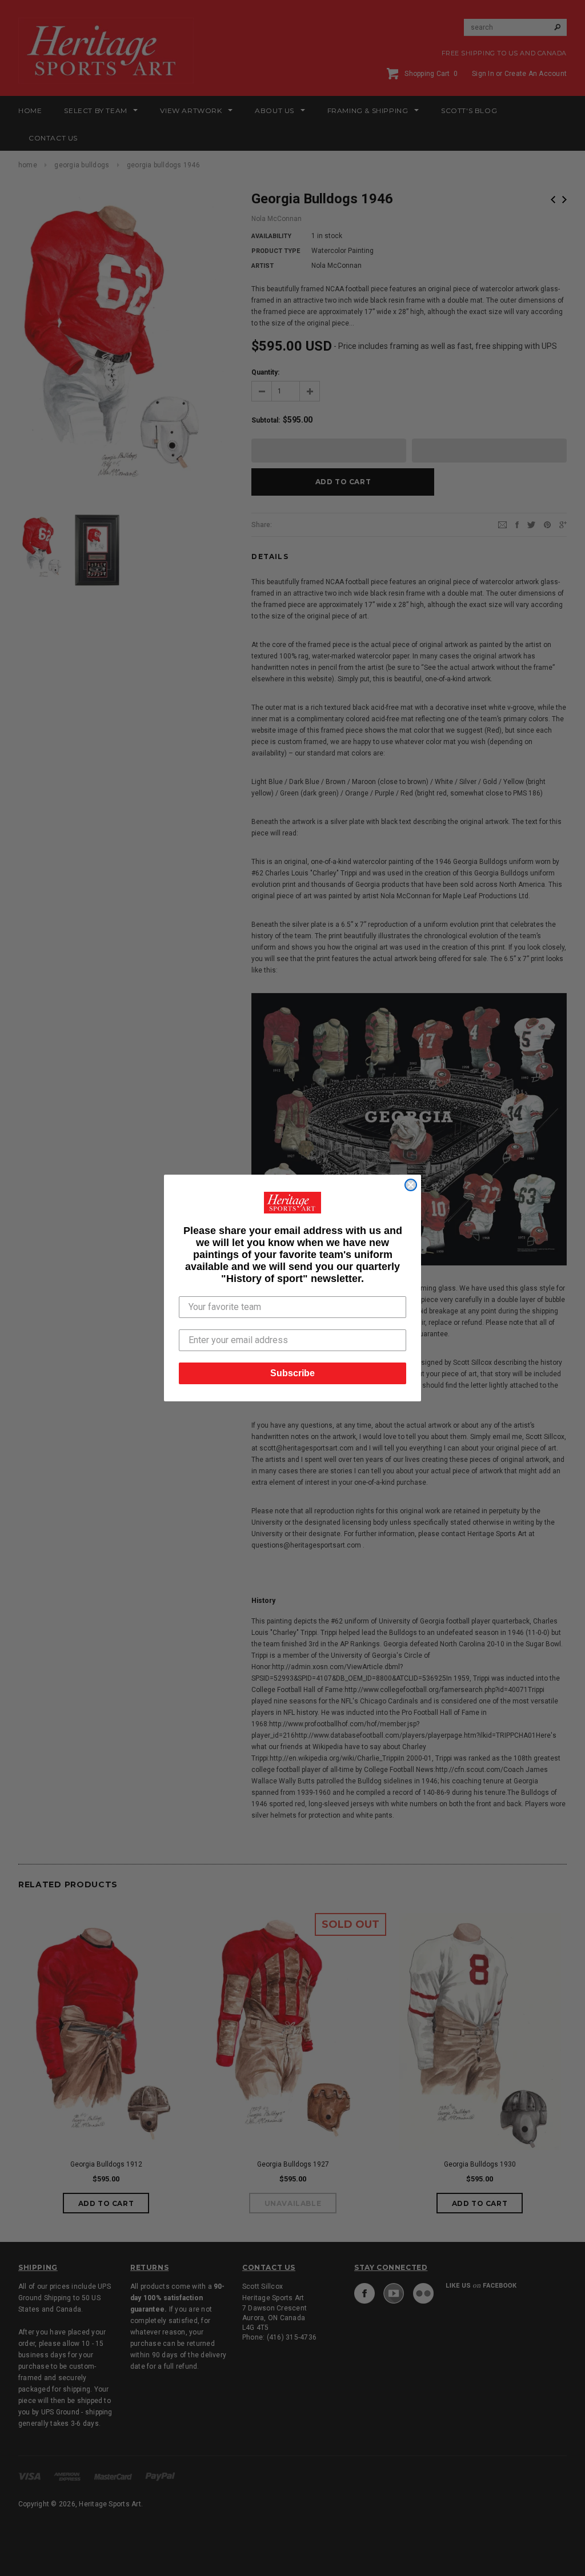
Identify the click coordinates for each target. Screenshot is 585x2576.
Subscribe (292, 1373)
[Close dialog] (411, 1185)
